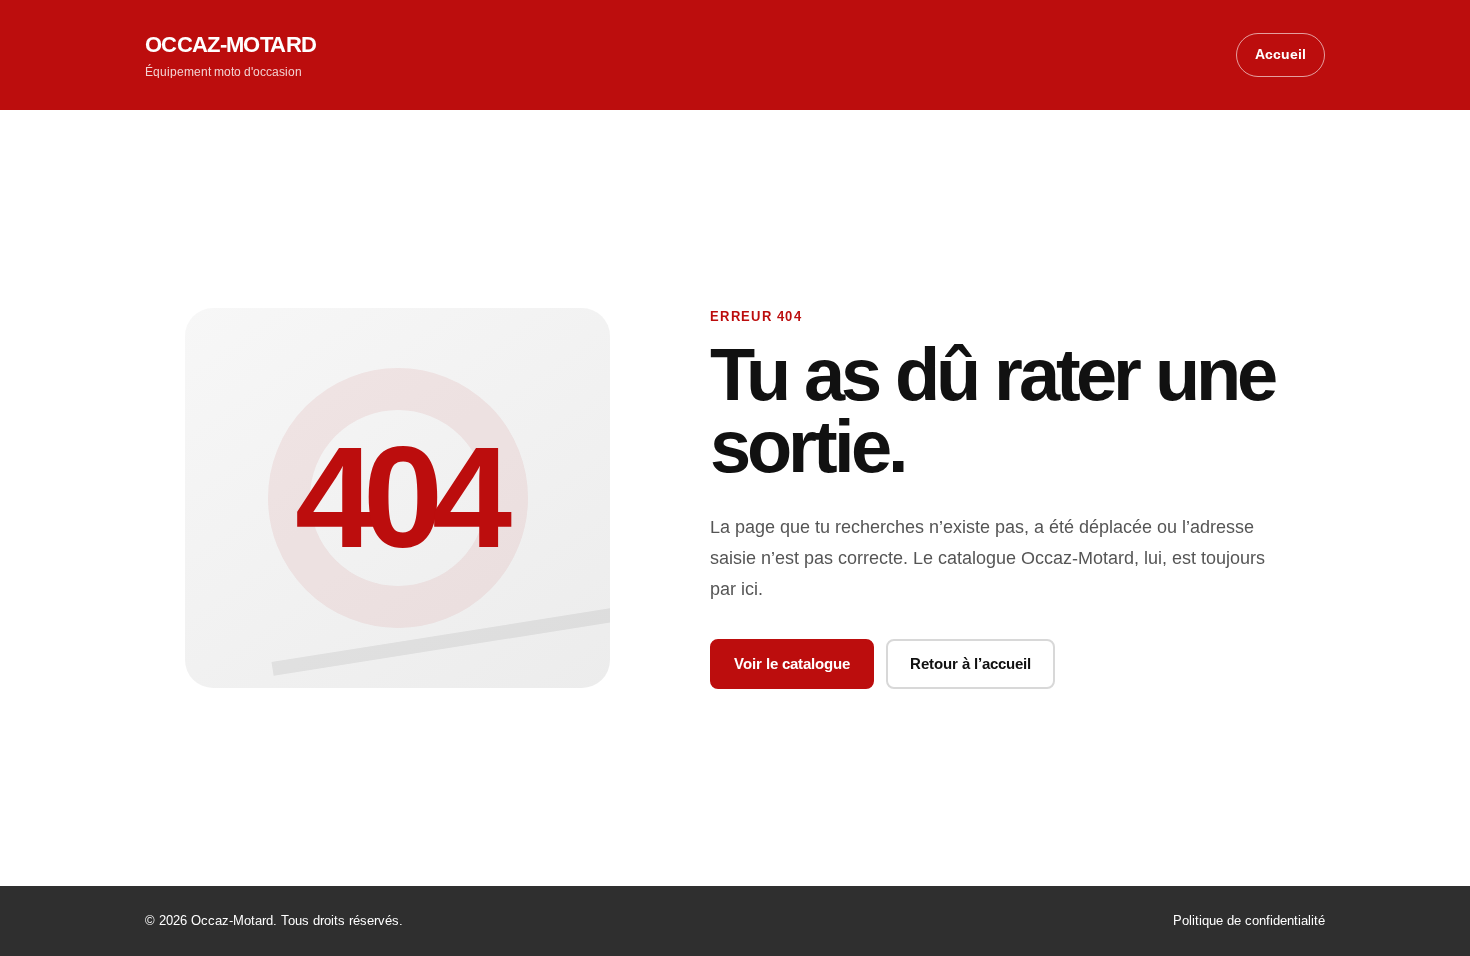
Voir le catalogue (792, 663)
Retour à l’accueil (970, 663)
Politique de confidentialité (1249, 920)
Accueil (1280, 54)
